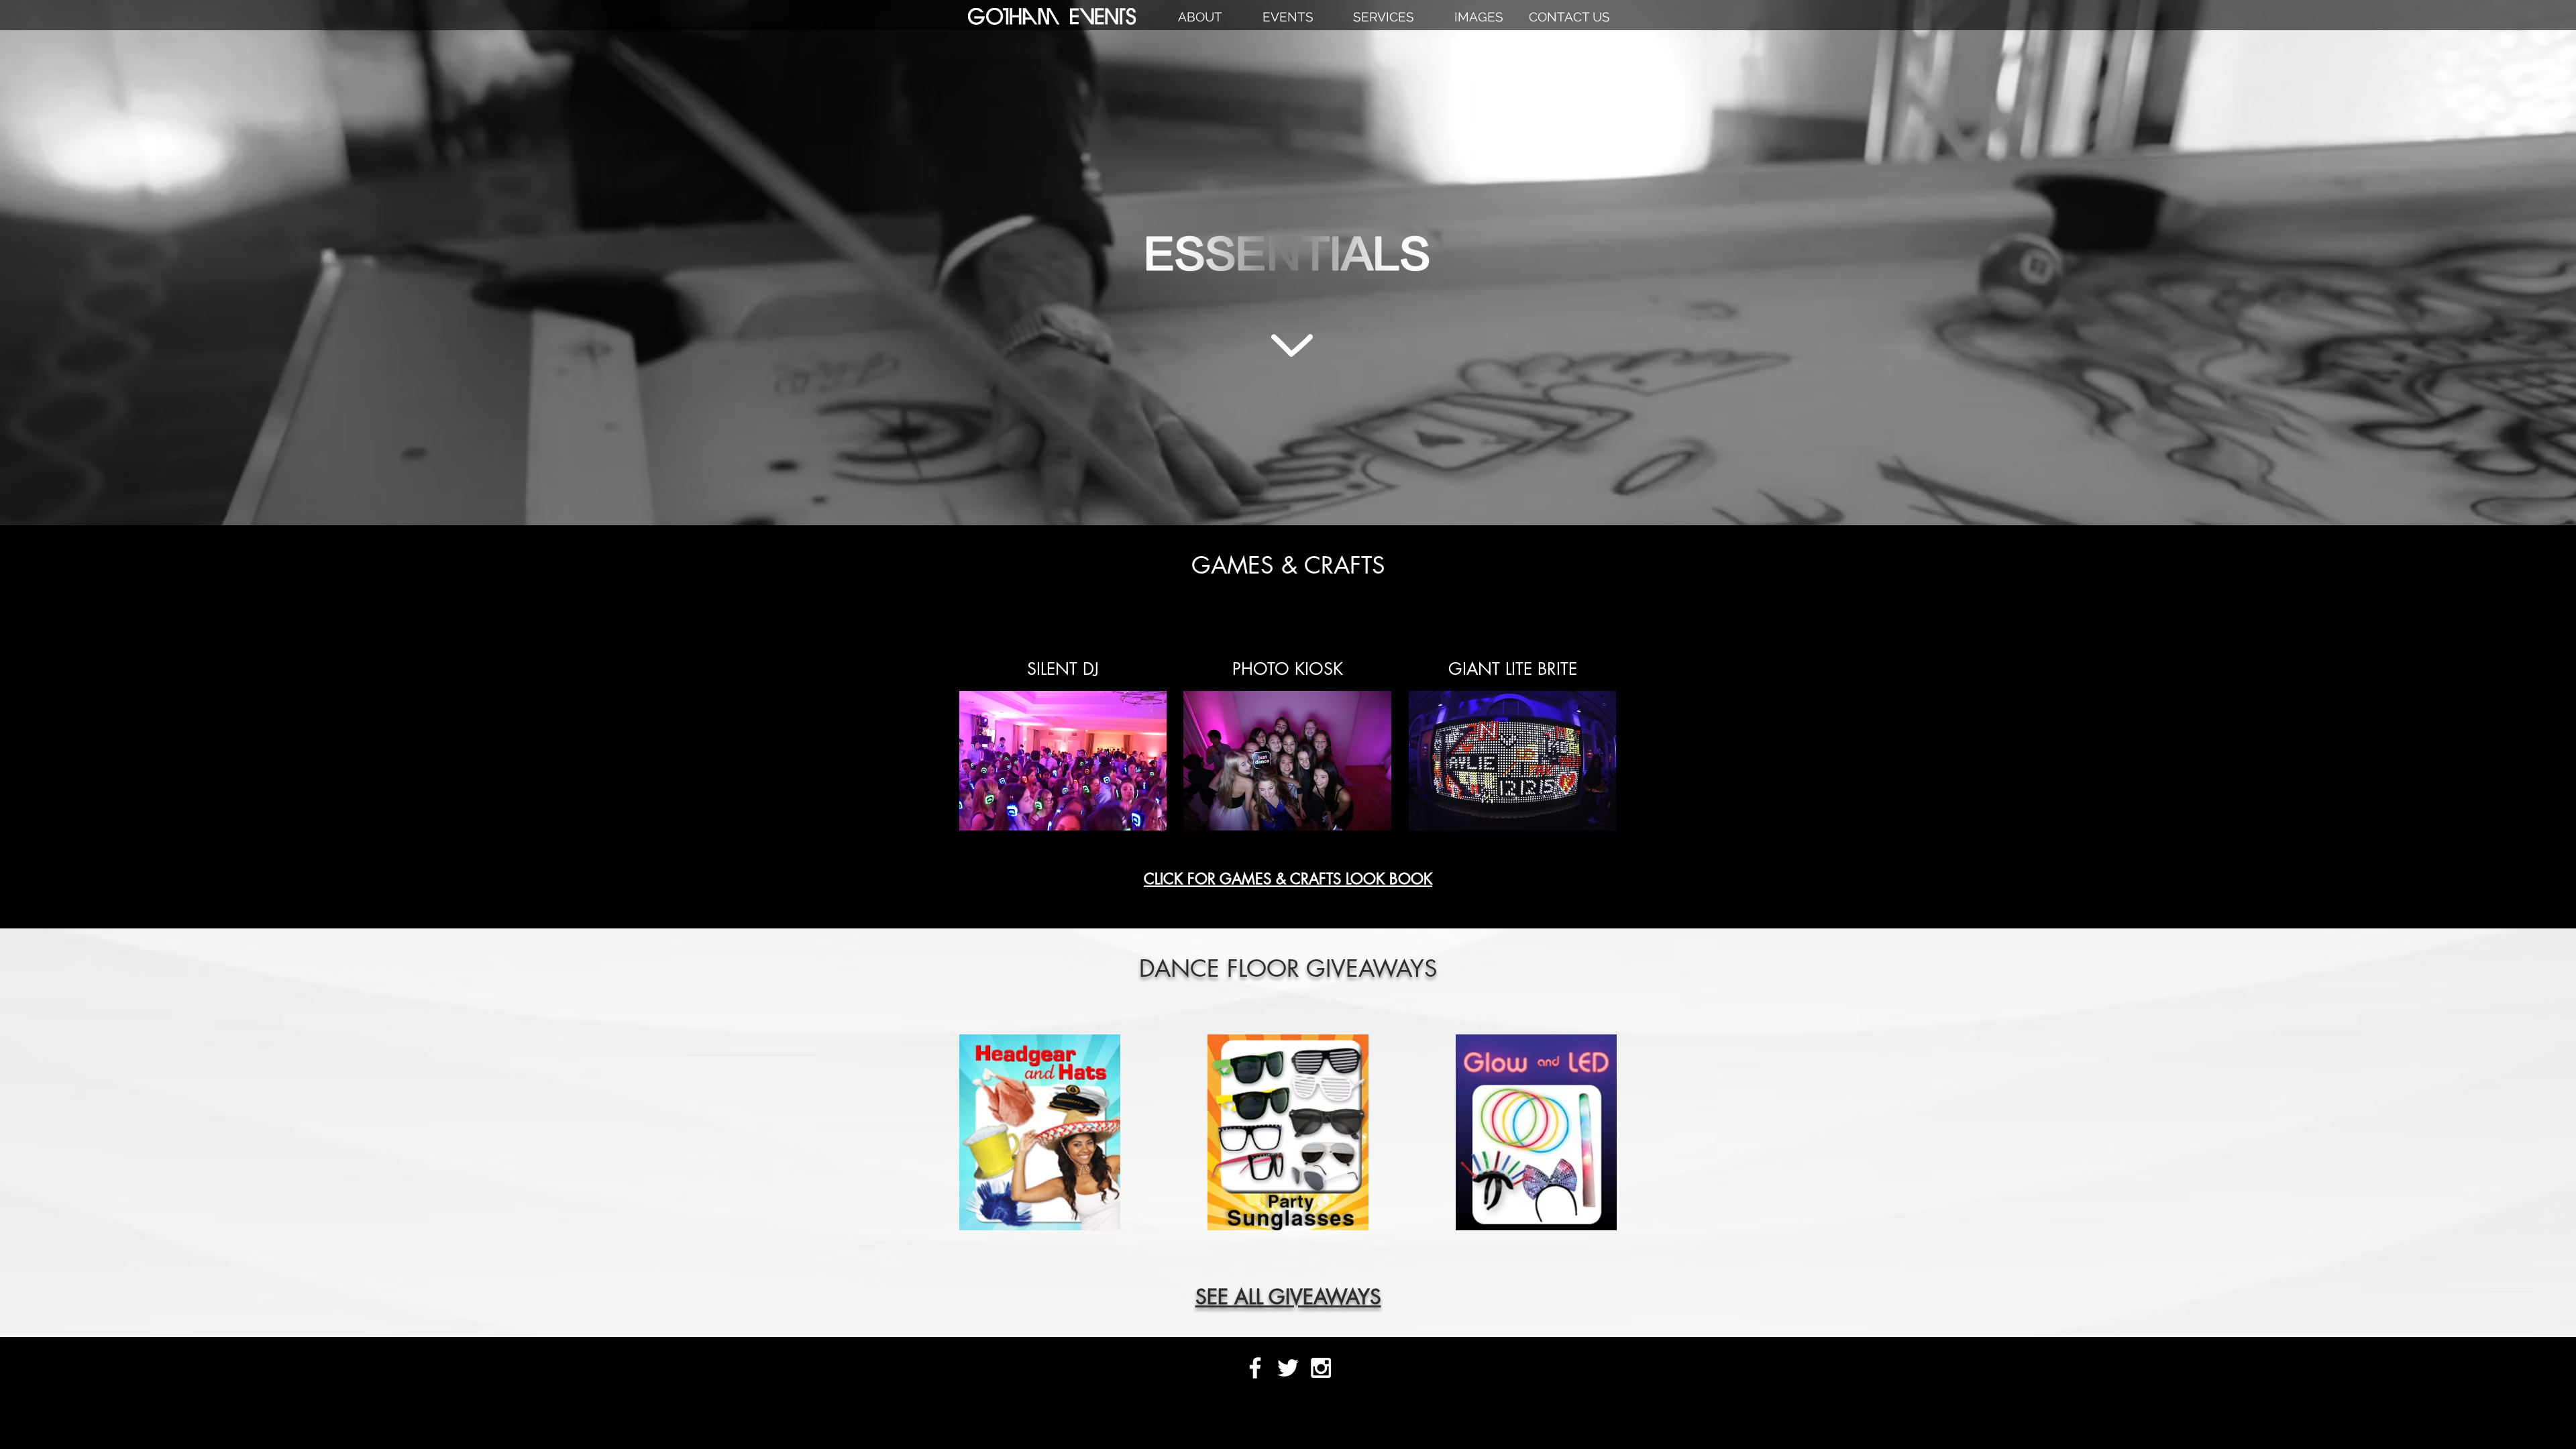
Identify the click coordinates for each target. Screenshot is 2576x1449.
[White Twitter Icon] (1288, 1368)
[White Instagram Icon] (1321, 1368)
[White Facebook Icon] (1255, 1368)
